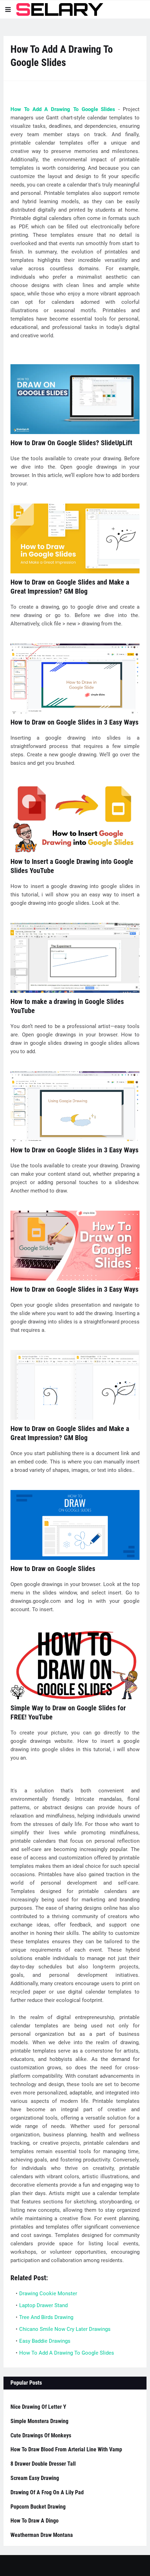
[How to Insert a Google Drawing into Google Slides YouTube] (75, 818)
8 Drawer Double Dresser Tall (43, 2464)
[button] (8, 9)
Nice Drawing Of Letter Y (38, 2407)
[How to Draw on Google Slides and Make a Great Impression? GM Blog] (75, 538)
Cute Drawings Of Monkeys (41, 2435)
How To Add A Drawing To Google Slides (63, 109)
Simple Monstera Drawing (39, 2421)
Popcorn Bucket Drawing (38, 2507)
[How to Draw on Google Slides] (75, 1525)
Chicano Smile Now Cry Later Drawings (65, 2329)
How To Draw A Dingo (35, 2521)
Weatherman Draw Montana (42, 2535)
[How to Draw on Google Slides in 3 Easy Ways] (75, 678)
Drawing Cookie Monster (48, 2294)
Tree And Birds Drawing (46, 2317)
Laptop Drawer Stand (43, 2305)
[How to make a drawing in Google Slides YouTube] (75, 958)
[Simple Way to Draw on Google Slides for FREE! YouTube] (75, 1664)
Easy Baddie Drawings (45, 2341)
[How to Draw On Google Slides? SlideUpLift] (75, 399)
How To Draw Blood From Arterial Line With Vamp (66, 2449)
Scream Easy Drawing (35, 2478)
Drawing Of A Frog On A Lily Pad (47, 2492)
